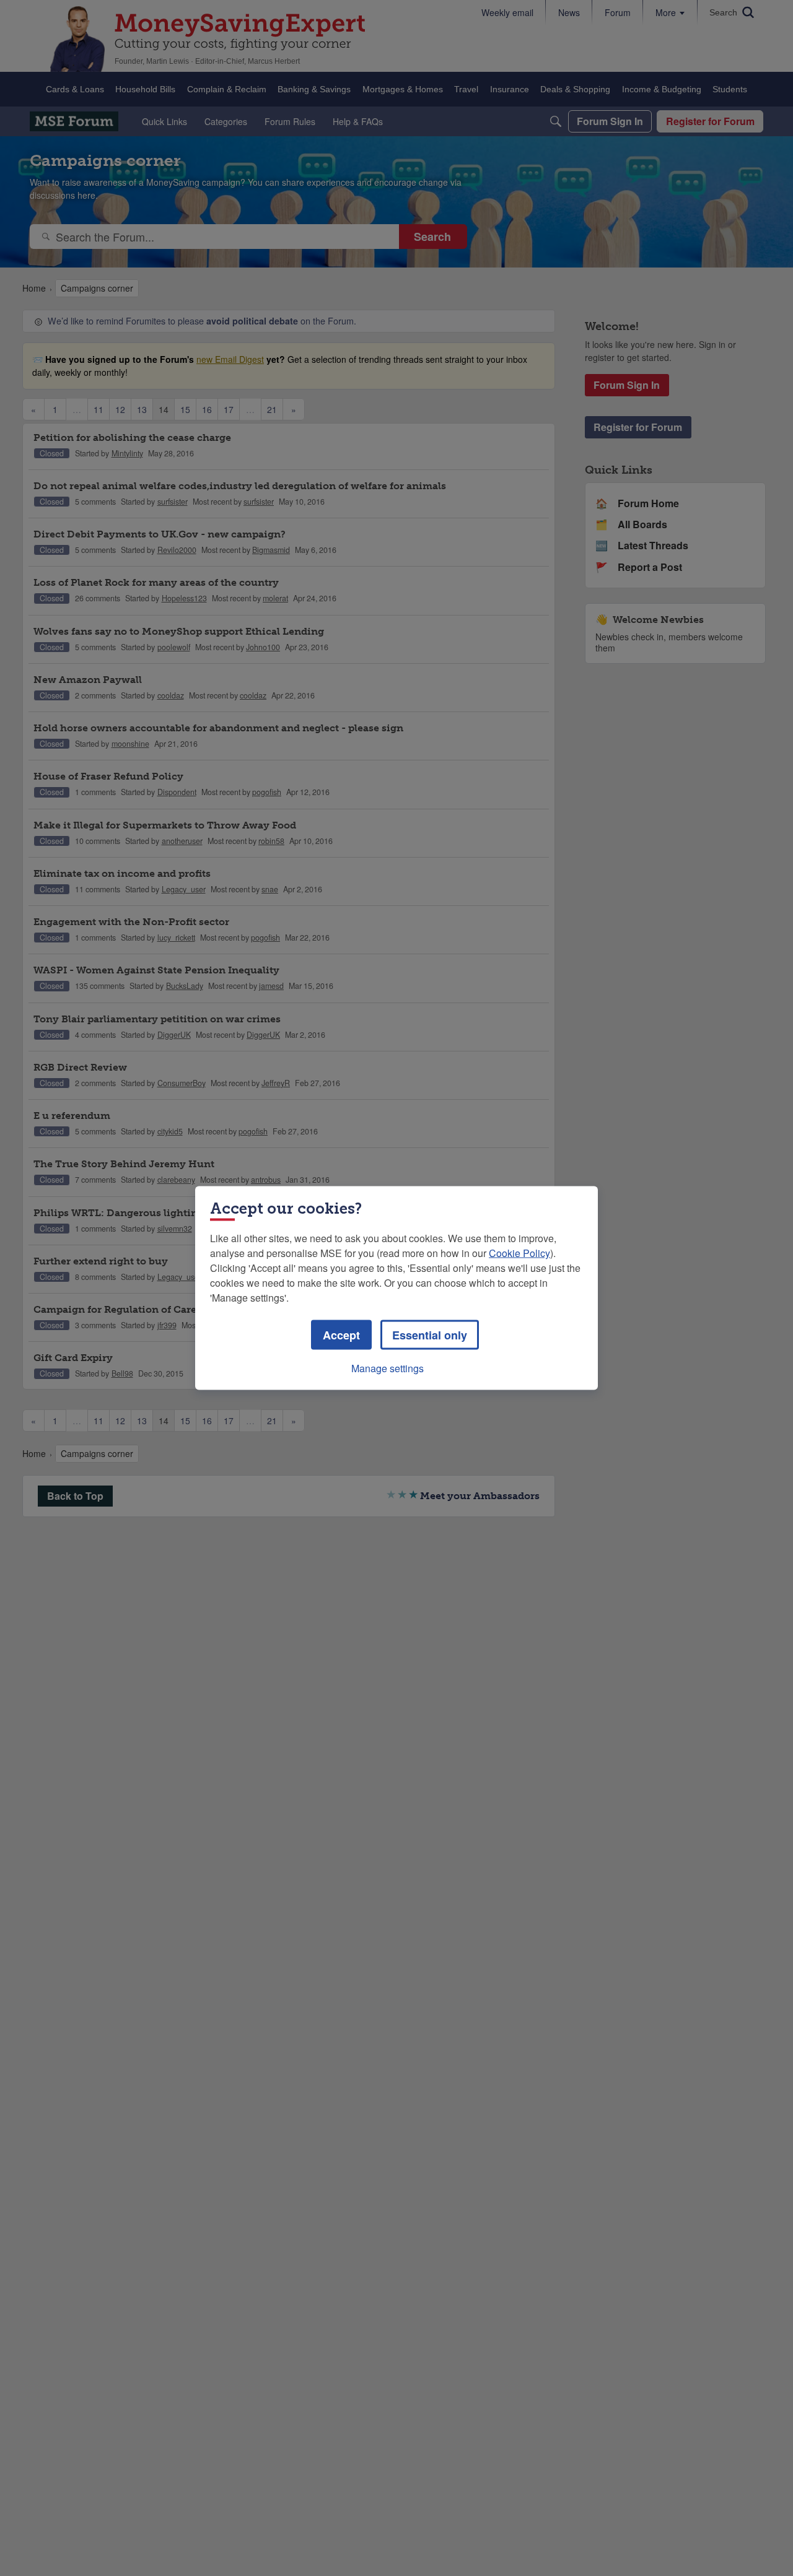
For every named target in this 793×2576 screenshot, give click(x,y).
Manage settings (388, 1368)
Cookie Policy (519, 1253)
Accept (341, 1335)
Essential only (430, 1335)
